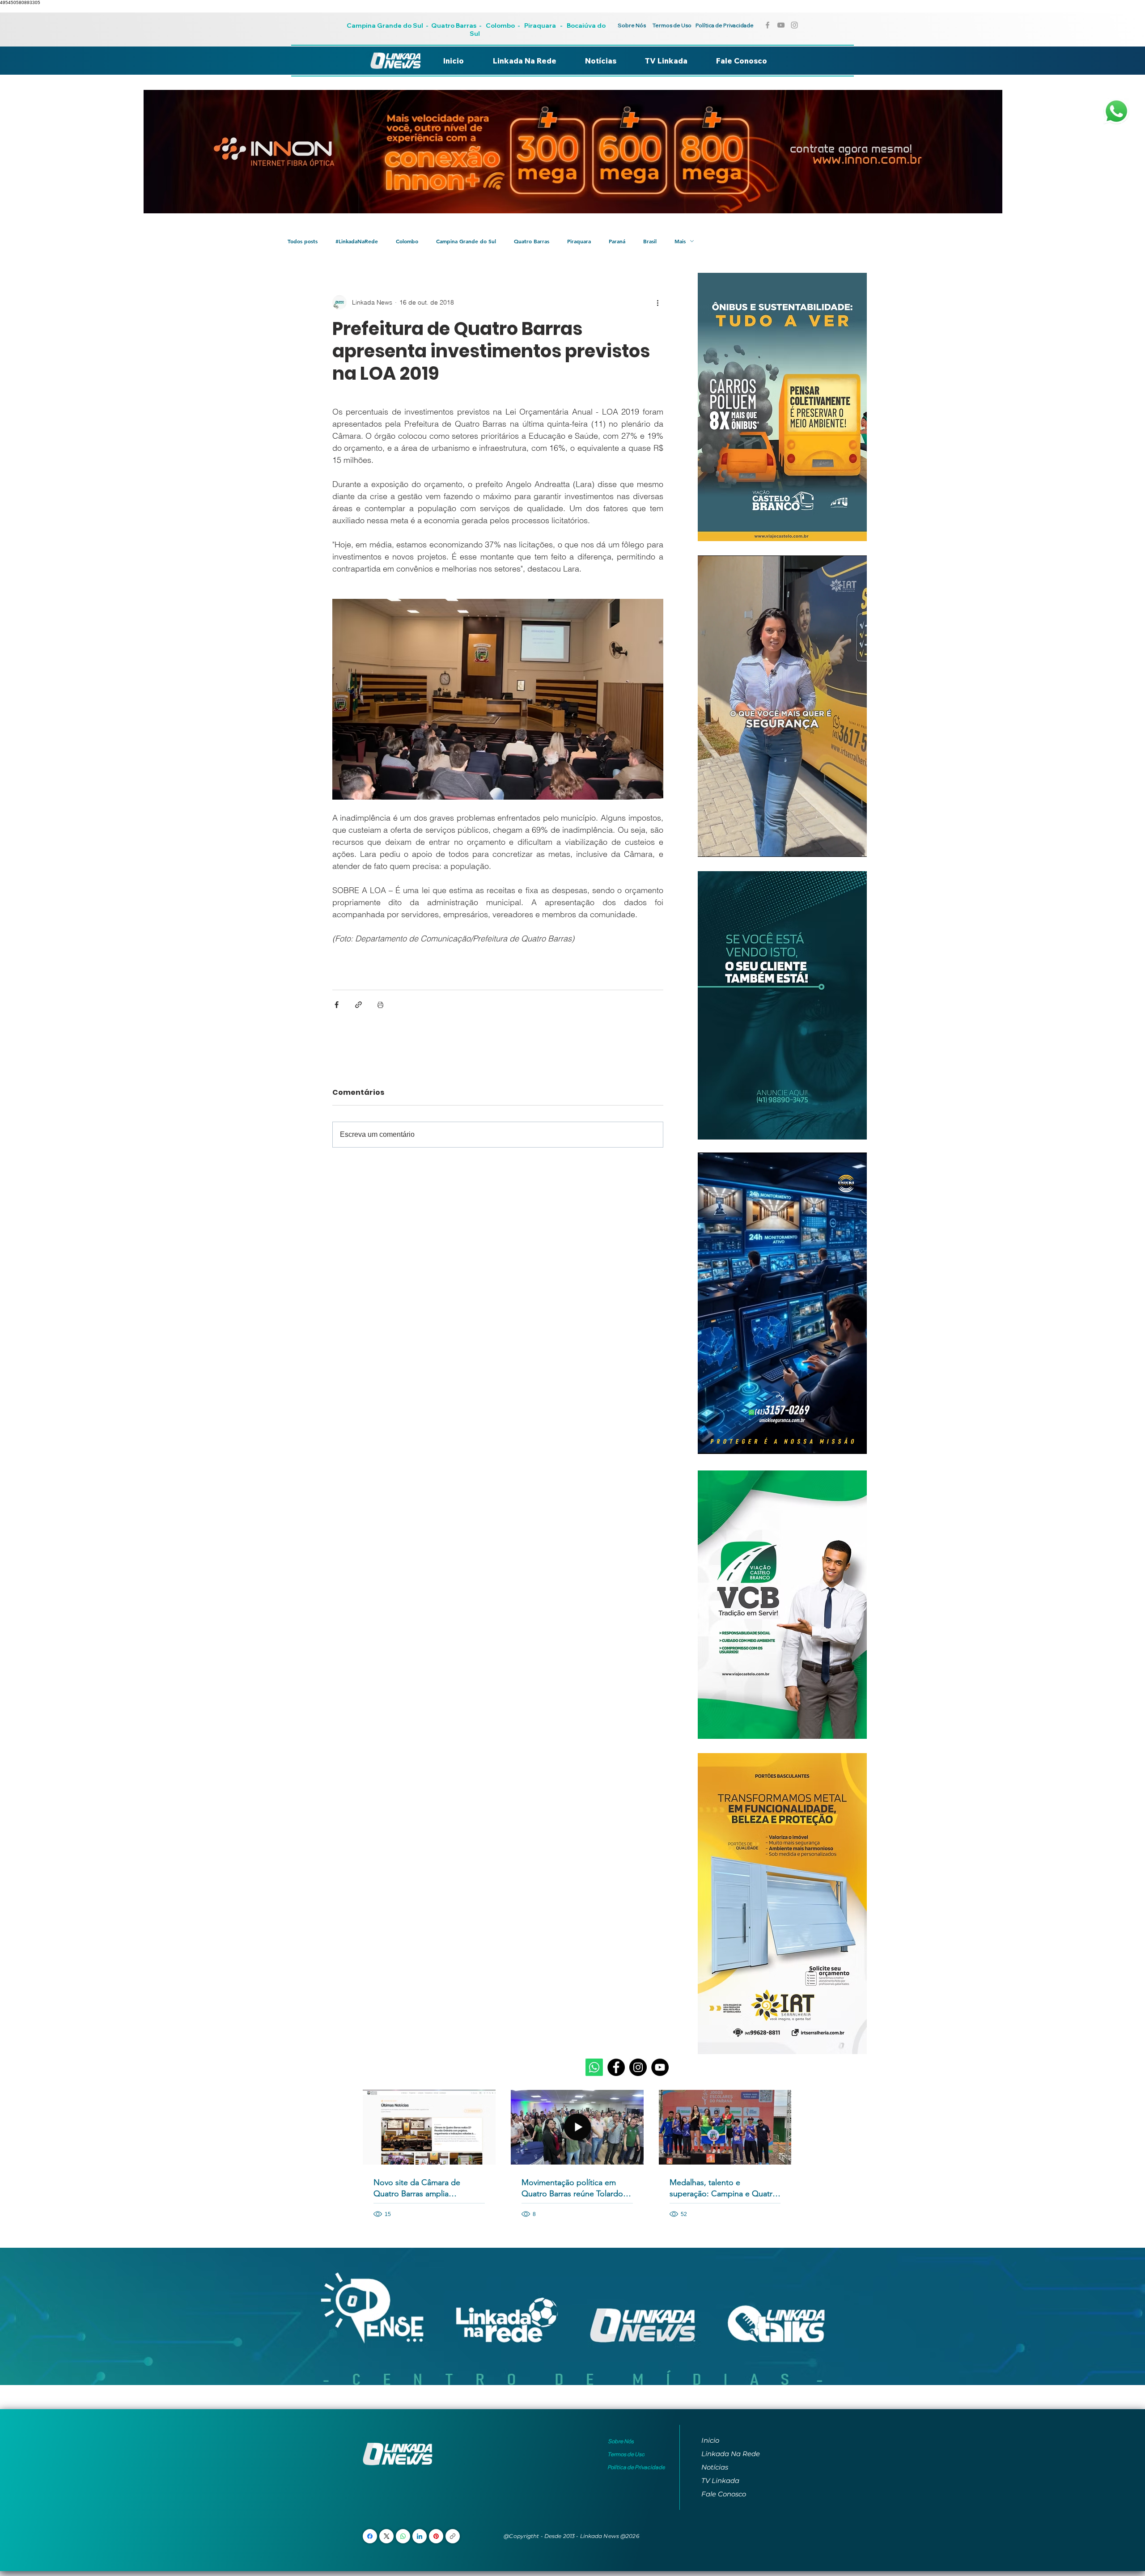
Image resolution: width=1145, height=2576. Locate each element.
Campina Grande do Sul (386, 25)
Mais (680, 241)
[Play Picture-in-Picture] (840, 845)
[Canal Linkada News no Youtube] (781, 25)
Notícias (715, 2467)
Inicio (710, 2440)
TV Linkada (720, 2481)
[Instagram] (638, 2067)
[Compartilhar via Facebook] (337, 1005)
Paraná (617, 241)
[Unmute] (725, 845)
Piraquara (540, 25)
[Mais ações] (658, 302)
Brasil (650, 241)
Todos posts (303, 241)
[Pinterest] (436, 2536)
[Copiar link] (453, 2536)
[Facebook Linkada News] (768, 25)
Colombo (500, 25)
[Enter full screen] (855, 845)
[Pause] (709, 845)
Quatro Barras (454, 25)
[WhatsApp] (403, 2536)
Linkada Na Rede (731, 2454)
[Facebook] (616, 2067)
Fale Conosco (724, 2494)
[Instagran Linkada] (794, 25)
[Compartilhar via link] (358, 1005)
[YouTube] (660, 2067)
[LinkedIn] (420, 2536)
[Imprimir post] (380, 1005)
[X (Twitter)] (387, 2536)
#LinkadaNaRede (357, 241)
